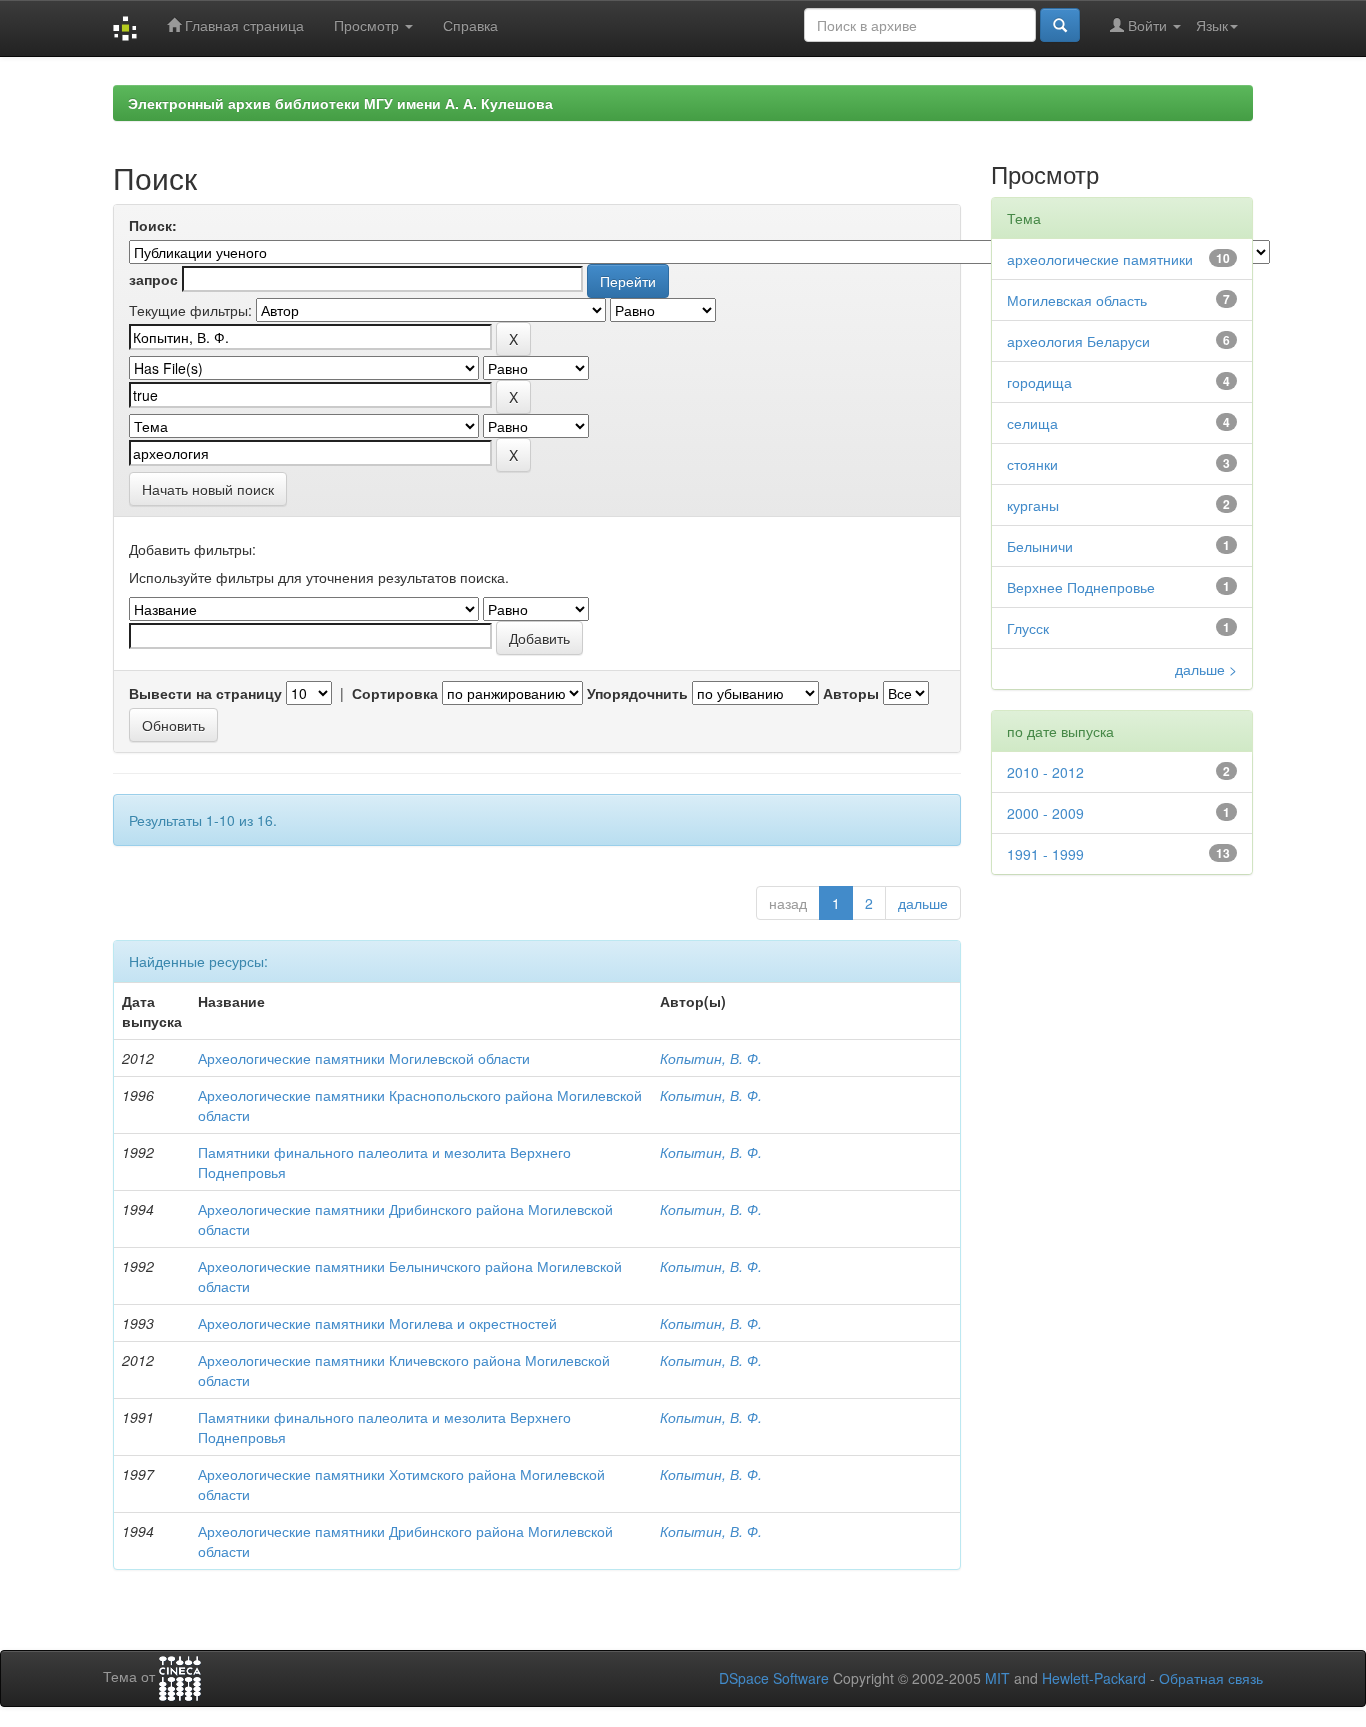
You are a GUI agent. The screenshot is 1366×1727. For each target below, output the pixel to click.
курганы (1033, 505)
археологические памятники (1100, 259)
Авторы (851, 693)
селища (1032, 423)
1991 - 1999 (1045, 854)
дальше (923, 903)
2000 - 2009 (1045, 813)
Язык (1212, 25)
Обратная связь (1211, 1678)
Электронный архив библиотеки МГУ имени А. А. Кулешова (340, 103)
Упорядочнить (637, 693)
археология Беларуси (1078, 341)
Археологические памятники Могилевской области (364, 1058)
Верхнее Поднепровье (1081, 587)
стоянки (1032, 464)
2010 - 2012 (1045, 772)
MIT (997, 1678)
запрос (153, 279)
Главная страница (242, 25)
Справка (470, 25)
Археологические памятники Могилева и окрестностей (377, 1323)
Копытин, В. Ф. (711, 1058)
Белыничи (1040, 546)
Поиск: (153, 225)
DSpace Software (774, 1678)
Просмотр (368, 25)
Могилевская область (1077, 300)
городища (1039, 382)
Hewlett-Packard (1094, 1678)
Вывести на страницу (205, 693)
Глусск (1028, 628)
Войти (1147, 25)
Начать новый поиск (208, 489)
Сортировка (395, 693)
